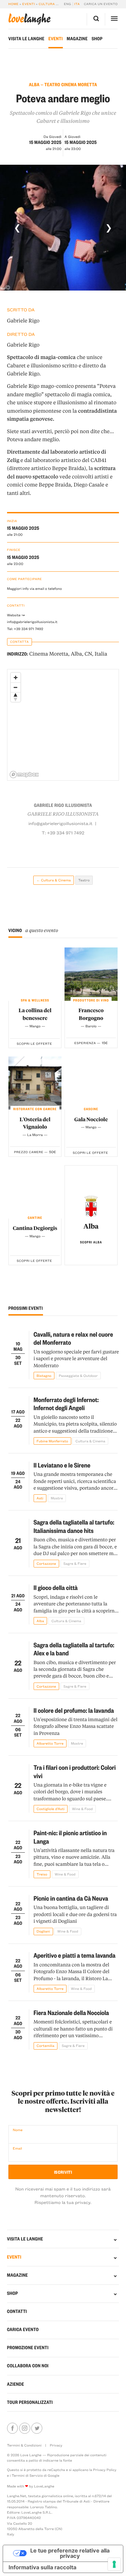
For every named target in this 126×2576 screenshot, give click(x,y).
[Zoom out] (16, 687)
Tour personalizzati (30, 2402)
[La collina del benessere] (35, 974)
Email (17, 2148)
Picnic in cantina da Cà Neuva (71, 1898)
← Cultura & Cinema (53, 880)
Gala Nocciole (91, 1119)
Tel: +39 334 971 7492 (25, 629)
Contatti (17, 2311)
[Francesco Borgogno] (91, 974)
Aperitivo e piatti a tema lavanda (75, 1955)
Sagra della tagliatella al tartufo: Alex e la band (74, 1649)
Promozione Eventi (28, 2348)
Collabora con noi (28, 2366)
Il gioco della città (56, 1587)
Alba (91, 1226)
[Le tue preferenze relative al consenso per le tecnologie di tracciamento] (114, 2564)
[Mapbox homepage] (24, 775)
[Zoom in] (16, 678)
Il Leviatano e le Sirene (62, 1465)
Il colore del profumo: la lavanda (74, 1710)
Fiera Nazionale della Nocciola (71, 2013)
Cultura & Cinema (56, 4)
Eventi (29, 4)
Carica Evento (23, 2330)
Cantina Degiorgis (35, 1228)
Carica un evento (101, 4)
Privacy (56, 2445)
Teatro (84, 880)
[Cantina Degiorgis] (35, 1192)
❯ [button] (109, 227)
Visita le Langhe (26, 39)
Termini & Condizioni (24, 2445)
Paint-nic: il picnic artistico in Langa (70, 1837)
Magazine (77, 39)
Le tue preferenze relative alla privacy (70, 2553)
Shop (97, 39)
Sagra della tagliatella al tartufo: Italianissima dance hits (74, 1526)
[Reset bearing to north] (16, 697)
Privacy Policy (105, 2470)
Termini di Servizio (27, 2475)
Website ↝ (16, 615)
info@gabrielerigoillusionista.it (32, 622)
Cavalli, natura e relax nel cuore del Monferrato (73, 1338)
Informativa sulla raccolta (43, 2567)
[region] (64, 725)
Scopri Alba (91, 1242)
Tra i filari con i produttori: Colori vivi (75, 1771)
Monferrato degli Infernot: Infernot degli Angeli (66, 1404)
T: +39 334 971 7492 (63, 833)
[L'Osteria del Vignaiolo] (35, 1083)
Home (14, 4)
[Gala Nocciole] (91, 1083)
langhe (30, 19)
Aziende (16, 2384)
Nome (18, 2130)
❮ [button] (17, 227)
